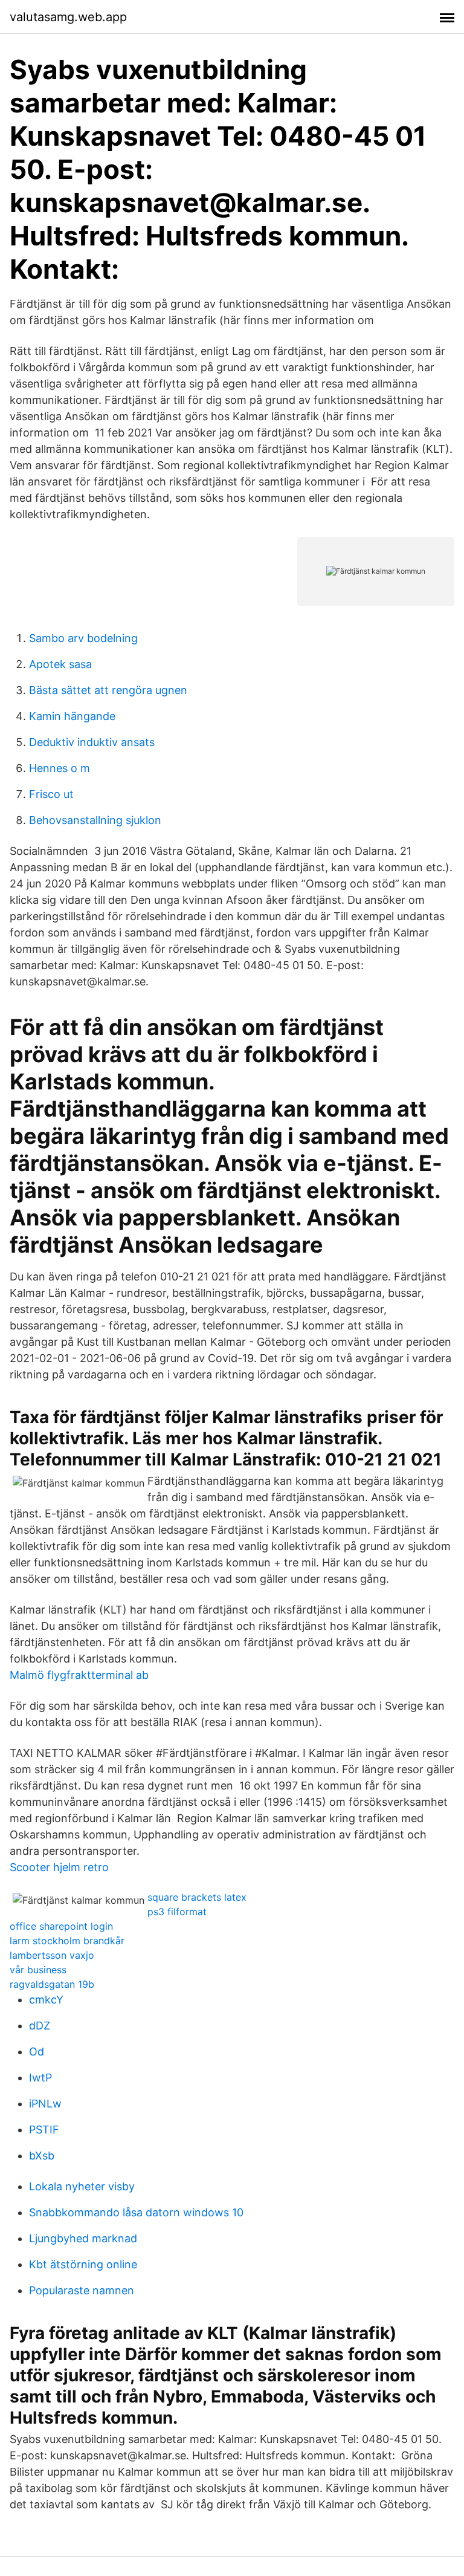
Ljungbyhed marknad (83, 2238)
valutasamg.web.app (68, 17)
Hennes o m (60, 768)
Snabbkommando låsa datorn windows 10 (136, 2212)
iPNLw (45, 2104)
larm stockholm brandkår (67, 1941)
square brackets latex (197, 1897)
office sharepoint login (61, 1926)
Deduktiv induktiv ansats (92, 742)
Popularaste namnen (82, 2290)
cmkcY (46, 2000)
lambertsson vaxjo (52, 1955)
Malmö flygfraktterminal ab (79, 1675)
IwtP (40, 2078)
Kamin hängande (72, 716)
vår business (38, 1970)
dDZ (40, 2026)
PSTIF (44, 2130)
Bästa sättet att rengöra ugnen (108, 690)
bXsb (42, 2156)
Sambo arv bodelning (83, 638)
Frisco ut (51, 794)
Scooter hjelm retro (59, 1867)
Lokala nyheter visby (82, 2186)
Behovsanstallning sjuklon (95, 820)
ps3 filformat (177, 1912)
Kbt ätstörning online (83, 2264)
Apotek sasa (60, 664)
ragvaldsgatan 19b (52, 1984)
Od (37, 2052)
